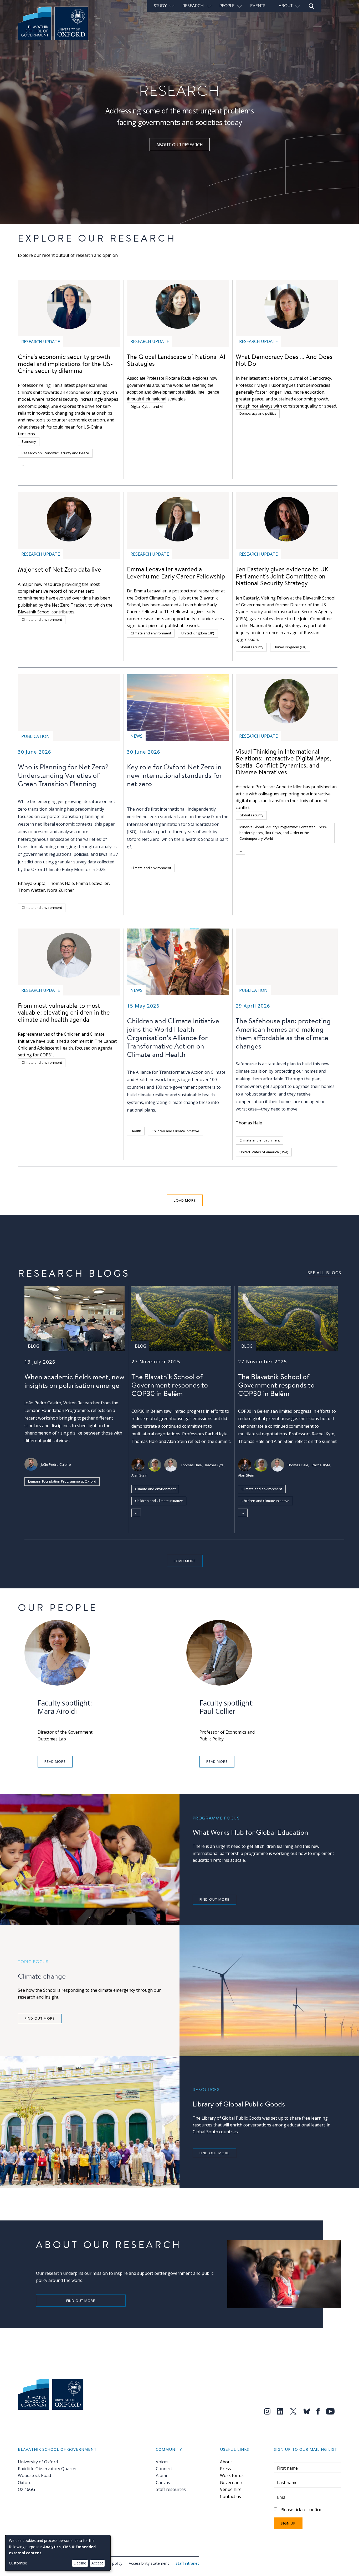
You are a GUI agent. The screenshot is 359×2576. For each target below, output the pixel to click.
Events (258, 6)
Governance (232, 2483)
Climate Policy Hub (162, 1513)
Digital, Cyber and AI (147, 406)
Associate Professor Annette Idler (269, 787)
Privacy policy (111, 2563)
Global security (251, 647)
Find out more (214, 1899)
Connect (164, 2469)
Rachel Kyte (214, 1465)
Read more (55, 1761)
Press (225, 2469)
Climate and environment (42, 619)
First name (287, 2468)
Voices (162, 2462)
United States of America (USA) (264, 1152)
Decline (80, 2563)
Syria (308, 862)
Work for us (232, 2475)
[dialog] (58, 2553)
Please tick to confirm (301, 2510)
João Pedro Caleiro (56, 1464)
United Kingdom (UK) (198, 633)
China (39, 465)
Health (136, 1131)
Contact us (230, 2496)
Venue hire (231, 2489)
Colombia (247, 862)
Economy (29, 441)
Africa (289, 862)
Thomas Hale (61, 883)
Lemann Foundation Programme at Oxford (62, 1481)
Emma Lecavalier (92, 883)
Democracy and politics (258, 413)
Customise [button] (18, 2563)
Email (282, 2497)
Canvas (163, 2483)
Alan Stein (139, 1475)
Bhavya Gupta (32, 883)
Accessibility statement (149, 2563)
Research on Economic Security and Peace (55, 453)
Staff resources (171, 2489)
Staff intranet (187, 2563)
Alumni (163, 2475)
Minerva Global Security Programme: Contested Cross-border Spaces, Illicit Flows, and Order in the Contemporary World (283, 833)
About (226, 2462)
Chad (269, 862)
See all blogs (324, 1273)
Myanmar (247, 874)
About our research (180, 145)
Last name (287, 2483)
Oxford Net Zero (143, 839)
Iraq (325, 862)
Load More (185, 1200)
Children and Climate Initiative (175, 1131)
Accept (97, 2563)
